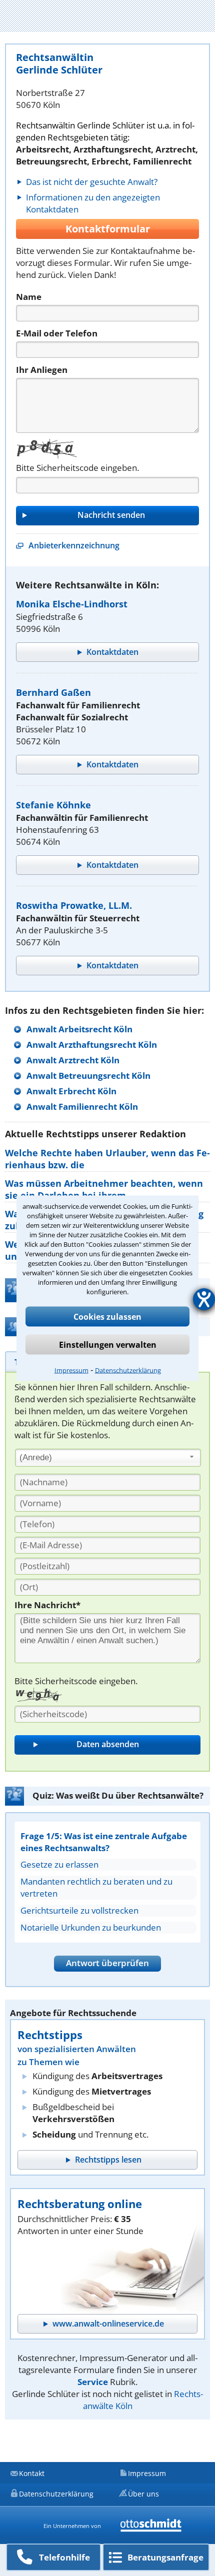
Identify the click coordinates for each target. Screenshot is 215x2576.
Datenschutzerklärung (128, 1370)
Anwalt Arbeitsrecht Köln (79, 1029)
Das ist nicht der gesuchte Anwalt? (92, 182)
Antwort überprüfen (107, 1963)
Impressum (71, 1370)
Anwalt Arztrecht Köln (73, 1060)
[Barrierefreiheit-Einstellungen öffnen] (204, 1299)
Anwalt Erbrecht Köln (71, 1091)
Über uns (143, 2494)
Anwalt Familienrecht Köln (82, 1107)
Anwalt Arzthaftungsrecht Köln (92, 1045)
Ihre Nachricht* (47, 1605)
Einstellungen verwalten (108, 1344)
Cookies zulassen (107, 1316)
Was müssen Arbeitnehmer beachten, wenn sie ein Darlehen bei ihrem (104, 1189)
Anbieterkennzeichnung (74, 545)
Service (93, 2382)
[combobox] (108, 1458)
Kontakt (32, 2473)
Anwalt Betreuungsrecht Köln (88, 1076)
